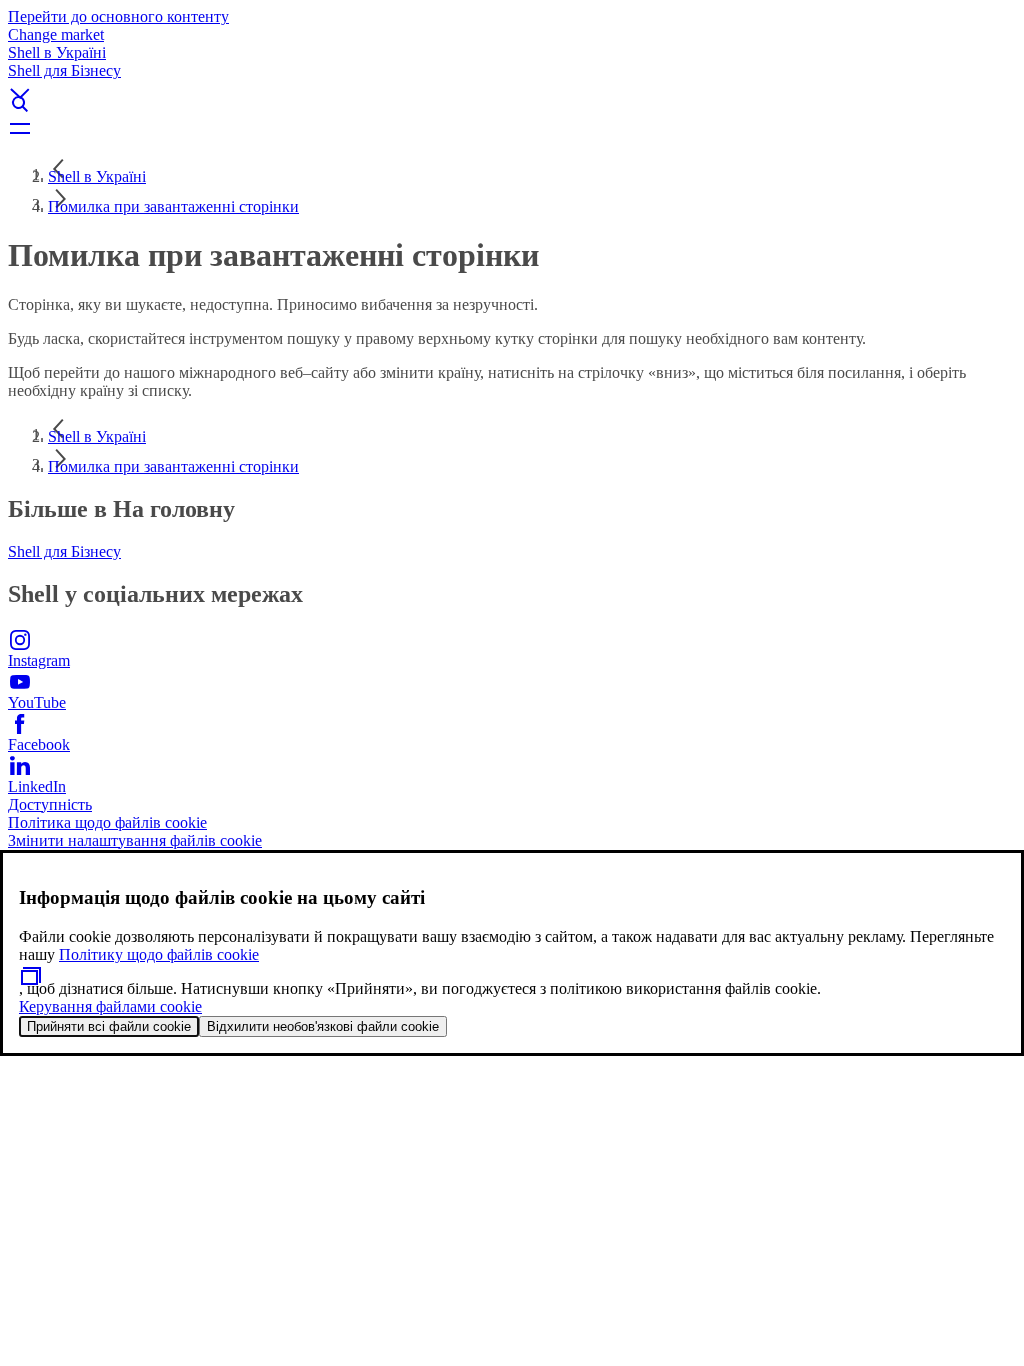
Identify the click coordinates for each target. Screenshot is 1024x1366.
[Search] (512, 104)
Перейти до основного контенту (118, 16)
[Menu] (512, 128)
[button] (512, 77)
